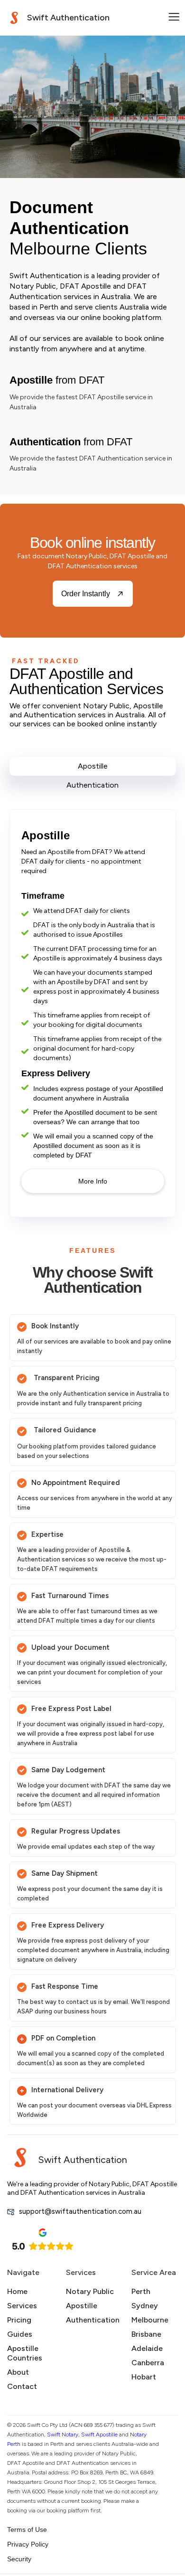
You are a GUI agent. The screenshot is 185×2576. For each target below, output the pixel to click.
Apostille (82, 2306)
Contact (22, 2386)
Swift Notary (63, 2435)
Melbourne (150, 2320)
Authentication (93, 2320)
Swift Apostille (99, 2435)
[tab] (93, 766)
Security (19, 2559)
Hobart (144, 2377)
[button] (174, 18)
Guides (20, 2334)
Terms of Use (27, 2529)
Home (17, 2291)
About (18, 2372)
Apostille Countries (25, 2353)
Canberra (148, 2363)
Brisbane (146, 2334)
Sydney (145, 2306)
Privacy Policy (28, 2544)
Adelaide (147, 2348)
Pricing (19, 2320)
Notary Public (90, 2291)
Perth (141, 2291)
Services (22, 2306)
